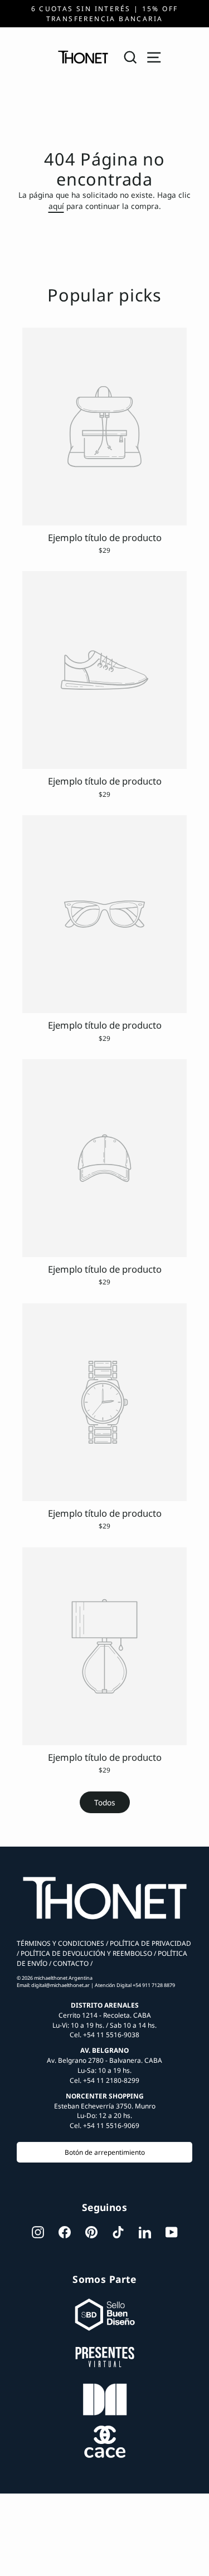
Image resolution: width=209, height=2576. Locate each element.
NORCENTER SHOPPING (105, 2096)
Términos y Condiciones (60, 1943)
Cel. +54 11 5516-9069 (104, 2125)
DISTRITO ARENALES (105, 2005)
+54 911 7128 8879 (154, 1985)
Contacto (70, 1963)
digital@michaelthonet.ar (60, 1985)
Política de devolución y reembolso (86, 1953)
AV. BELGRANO (104, 2050)
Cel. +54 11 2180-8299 (104, 2080)
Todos (105, 1802)
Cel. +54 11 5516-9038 (104, 2034)
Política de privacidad (150, 1943)
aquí (56, 206)
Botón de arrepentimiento (105, 2152)
